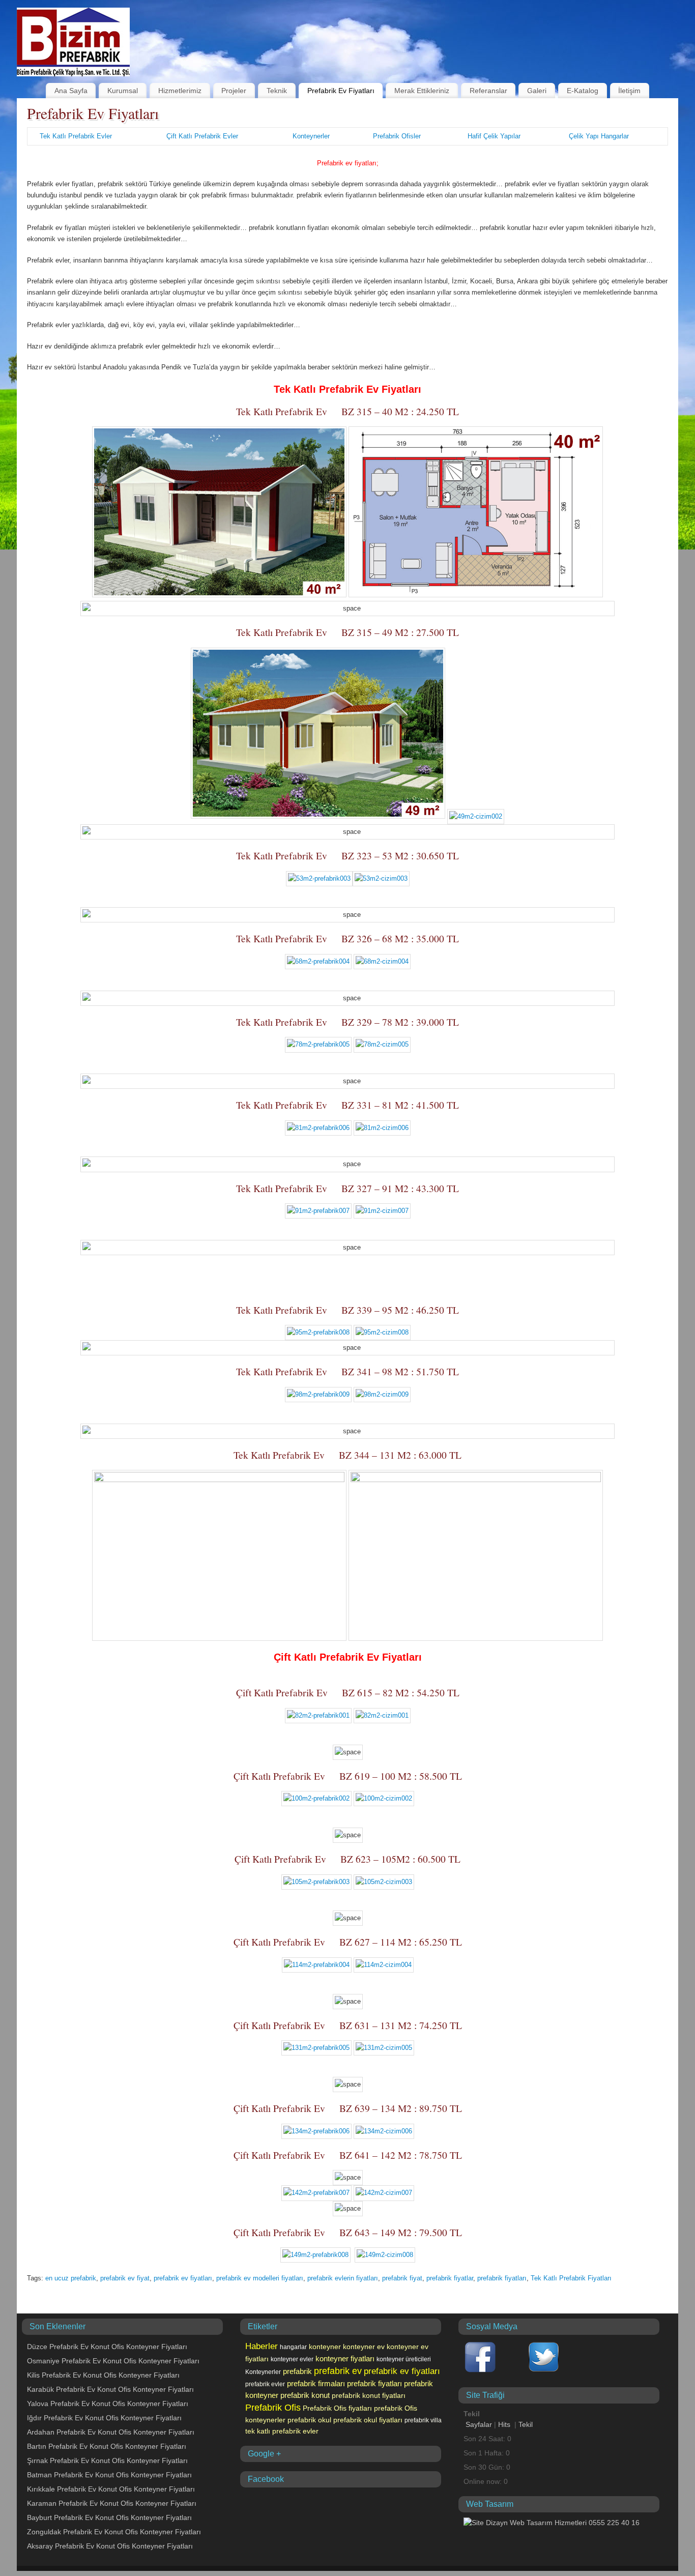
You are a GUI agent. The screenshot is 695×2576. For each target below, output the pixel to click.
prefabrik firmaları (316, 2383)
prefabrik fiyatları (502, 2278)
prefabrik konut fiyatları (369, 2395)
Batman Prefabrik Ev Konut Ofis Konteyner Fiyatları (109, 2475)
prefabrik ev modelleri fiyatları (260, 2278)
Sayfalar (479, 2424)
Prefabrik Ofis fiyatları (337, 2408)
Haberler (262, 2346)
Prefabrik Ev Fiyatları (341, 91)
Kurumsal (123, 91)
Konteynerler (311, 136)
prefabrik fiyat (402, 2278)
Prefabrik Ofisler (397, 136)
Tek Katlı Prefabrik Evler (76, 136)
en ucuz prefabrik (71, 2278)
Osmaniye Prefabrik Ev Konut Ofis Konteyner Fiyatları (113, 2361)
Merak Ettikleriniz (422, 91)
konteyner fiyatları (345, 2359)
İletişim (629, 91)
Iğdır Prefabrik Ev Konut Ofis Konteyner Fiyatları (104, 2418)
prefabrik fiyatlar (450, 2278)
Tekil (526, 2424)
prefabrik (297, 2371)
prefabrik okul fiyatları (368, 2420)
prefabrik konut (305, 2395)
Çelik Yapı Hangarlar (599, 136)
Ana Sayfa (71, 91)
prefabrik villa (423, 2420)
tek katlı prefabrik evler (282, 2431)
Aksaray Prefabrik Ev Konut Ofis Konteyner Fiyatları (110, 2546)
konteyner (325, 2347)
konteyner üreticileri (404, 2359)
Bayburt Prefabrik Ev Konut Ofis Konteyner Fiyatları (109, 2517)
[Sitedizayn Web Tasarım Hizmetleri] (552, 2523)
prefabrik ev (338, 2371)
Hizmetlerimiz (180, 91)
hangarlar (293, 2347)
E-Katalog (583, 91)
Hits (505, 2424)
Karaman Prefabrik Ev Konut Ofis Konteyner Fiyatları (112, 2503)
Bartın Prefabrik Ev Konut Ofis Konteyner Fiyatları (107, 2446)
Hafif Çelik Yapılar (494, 136)
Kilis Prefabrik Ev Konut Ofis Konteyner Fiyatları (103, 2375)
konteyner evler (292, 2359)
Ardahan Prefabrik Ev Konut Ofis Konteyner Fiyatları (111, 2432)
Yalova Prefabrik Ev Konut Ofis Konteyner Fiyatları (108, 2404)
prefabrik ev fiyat (125, 2278)
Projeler (234, 91)
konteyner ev (364, 2347)
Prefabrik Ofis (273, 2408)
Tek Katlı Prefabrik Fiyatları (571, 2278)
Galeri (537, 91)
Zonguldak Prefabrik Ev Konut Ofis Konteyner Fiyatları (114, 2532)
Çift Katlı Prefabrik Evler (202, 136)
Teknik (277, 91)
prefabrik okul (309, 2420)
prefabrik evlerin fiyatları (343, 2278)
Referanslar (488, 91)
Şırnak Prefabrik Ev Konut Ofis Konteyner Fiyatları (107, 2461)
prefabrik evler (265, 2384)
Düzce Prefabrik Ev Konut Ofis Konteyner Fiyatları (107, 2347)
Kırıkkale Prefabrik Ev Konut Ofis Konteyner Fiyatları (111, 2489)
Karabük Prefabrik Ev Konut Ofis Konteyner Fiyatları (110, 2389)
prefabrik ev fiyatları (183, 2278)
